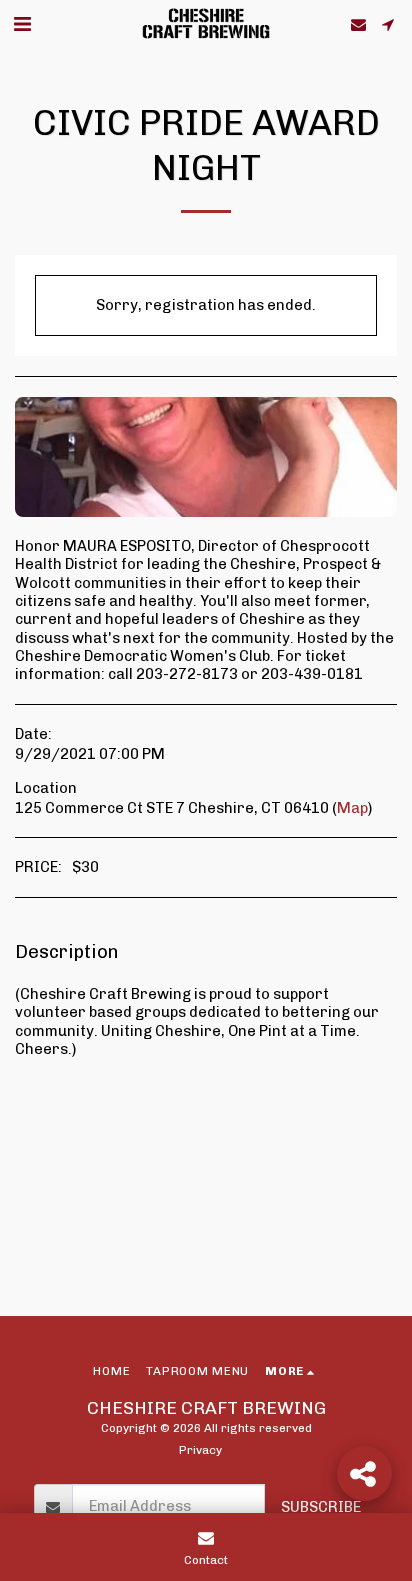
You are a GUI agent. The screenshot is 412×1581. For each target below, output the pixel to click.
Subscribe (321, 1507)
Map (352, 808)
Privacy (200, 1450)
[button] (22, 24)
